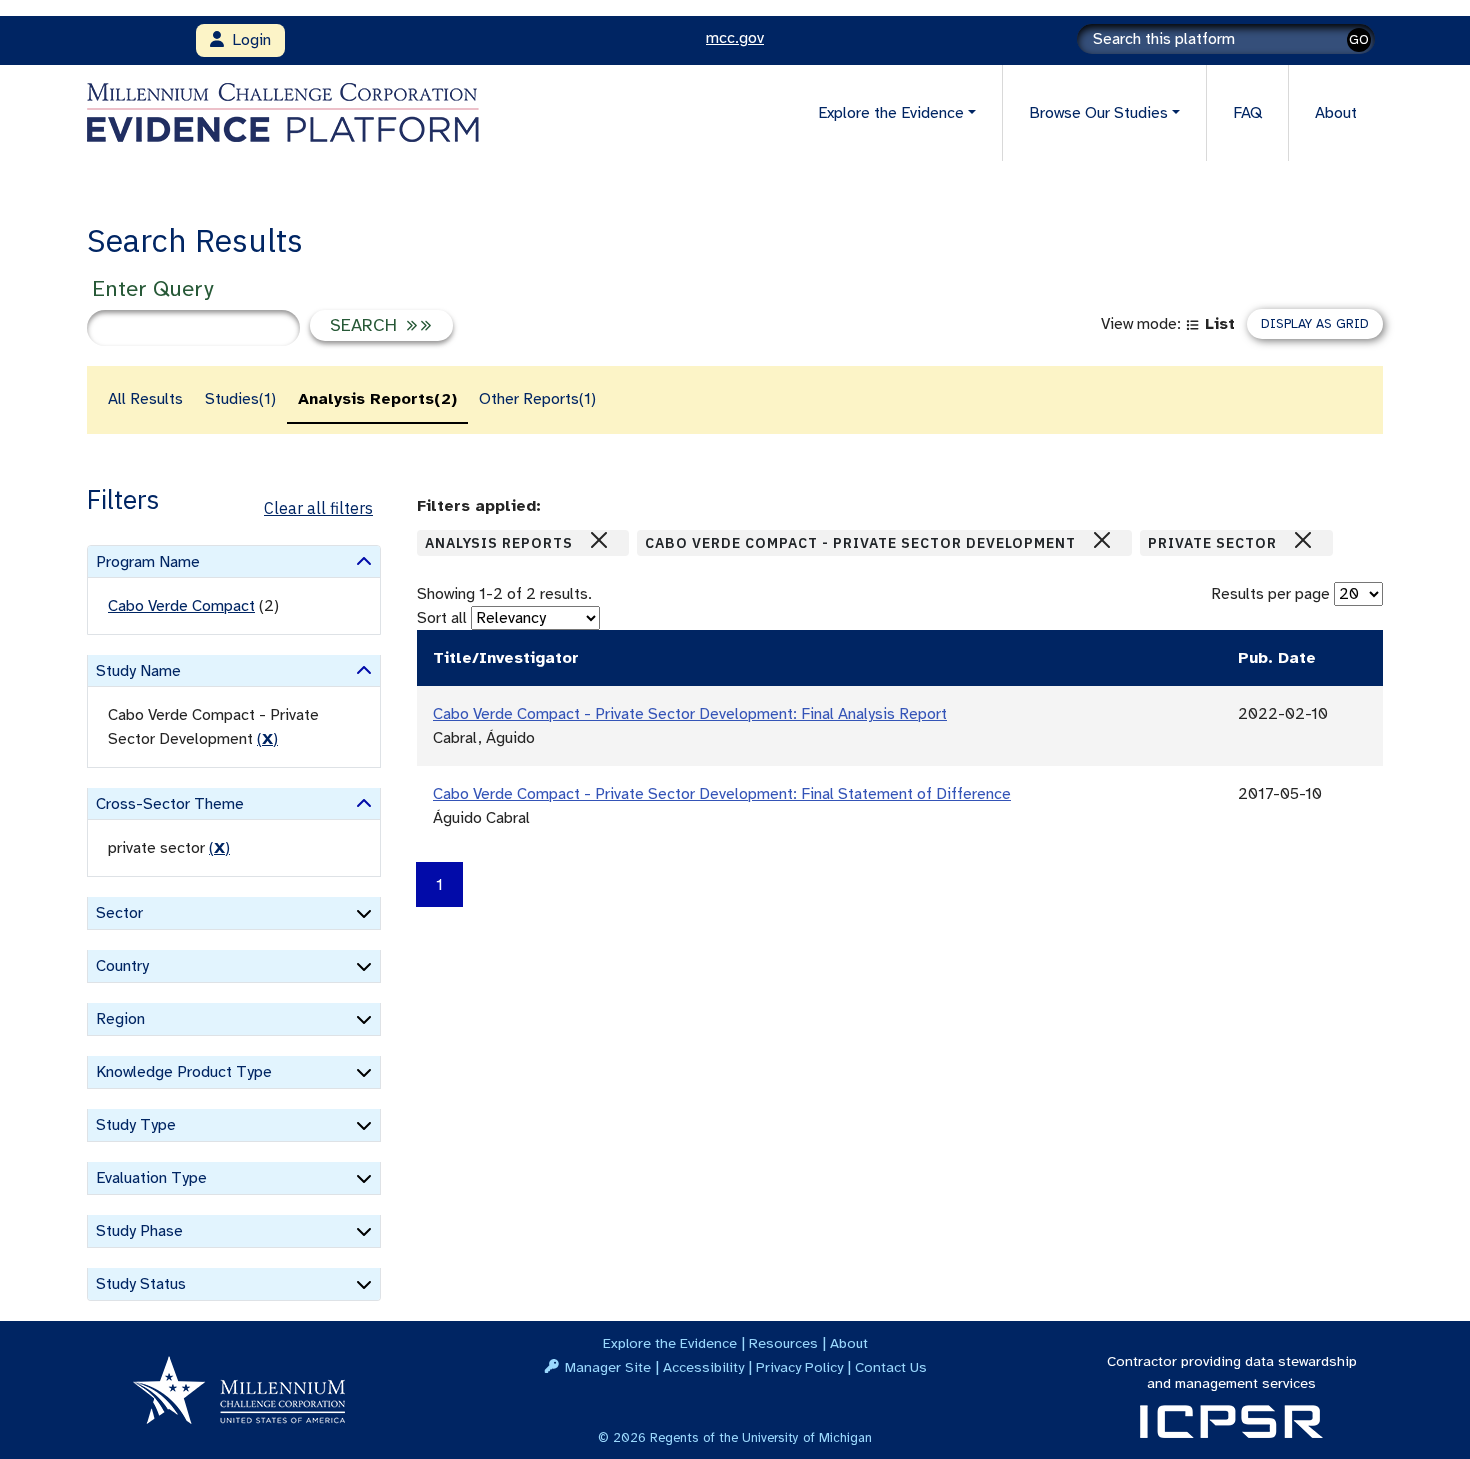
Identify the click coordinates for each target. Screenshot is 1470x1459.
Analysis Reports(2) (377, 399)
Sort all (442, 618)
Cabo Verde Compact (181, 606)
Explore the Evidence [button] (891, 113)
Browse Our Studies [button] (1098, 113)
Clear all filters (318, 508)
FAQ (1247, 113)
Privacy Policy (799, 1367)
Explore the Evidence (670, 1343)
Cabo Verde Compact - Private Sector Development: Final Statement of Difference (722, 794)
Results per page (1270, 594)
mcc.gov (735, 38)
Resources (783, 1343)
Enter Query (152, 288)
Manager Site (608, 1367)
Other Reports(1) (537, 399)
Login (247, 40)
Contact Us (891, 1367)
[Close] (599, 540)
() (267, 739)
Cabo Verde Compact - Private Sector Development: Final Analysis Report (690, 714)
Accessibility (703, 1367)
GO (1359, 39)
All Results (145, 399)
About (1336, 113)
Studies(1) (240, 399)
